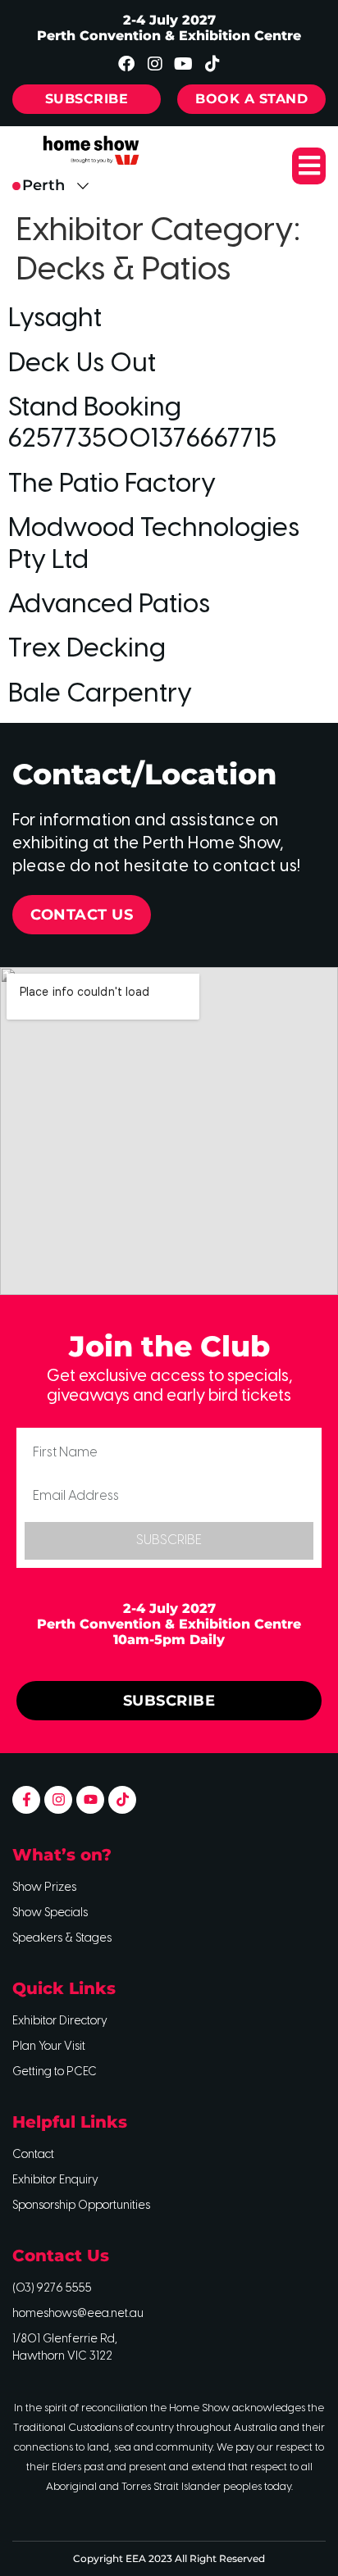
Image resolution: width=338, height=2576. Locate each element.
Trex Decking (87, 649)
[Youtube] (184, 64)
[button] (309, 166)
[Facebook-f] (26, 1800)
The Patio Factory (112, 484)
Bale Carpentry (100, 694)
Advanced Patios (109, 605)
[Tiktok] (212, 64)
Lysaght (55, 319)
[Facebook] (126, 64)
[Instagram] (155, 64)
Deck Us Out (82, 364)
